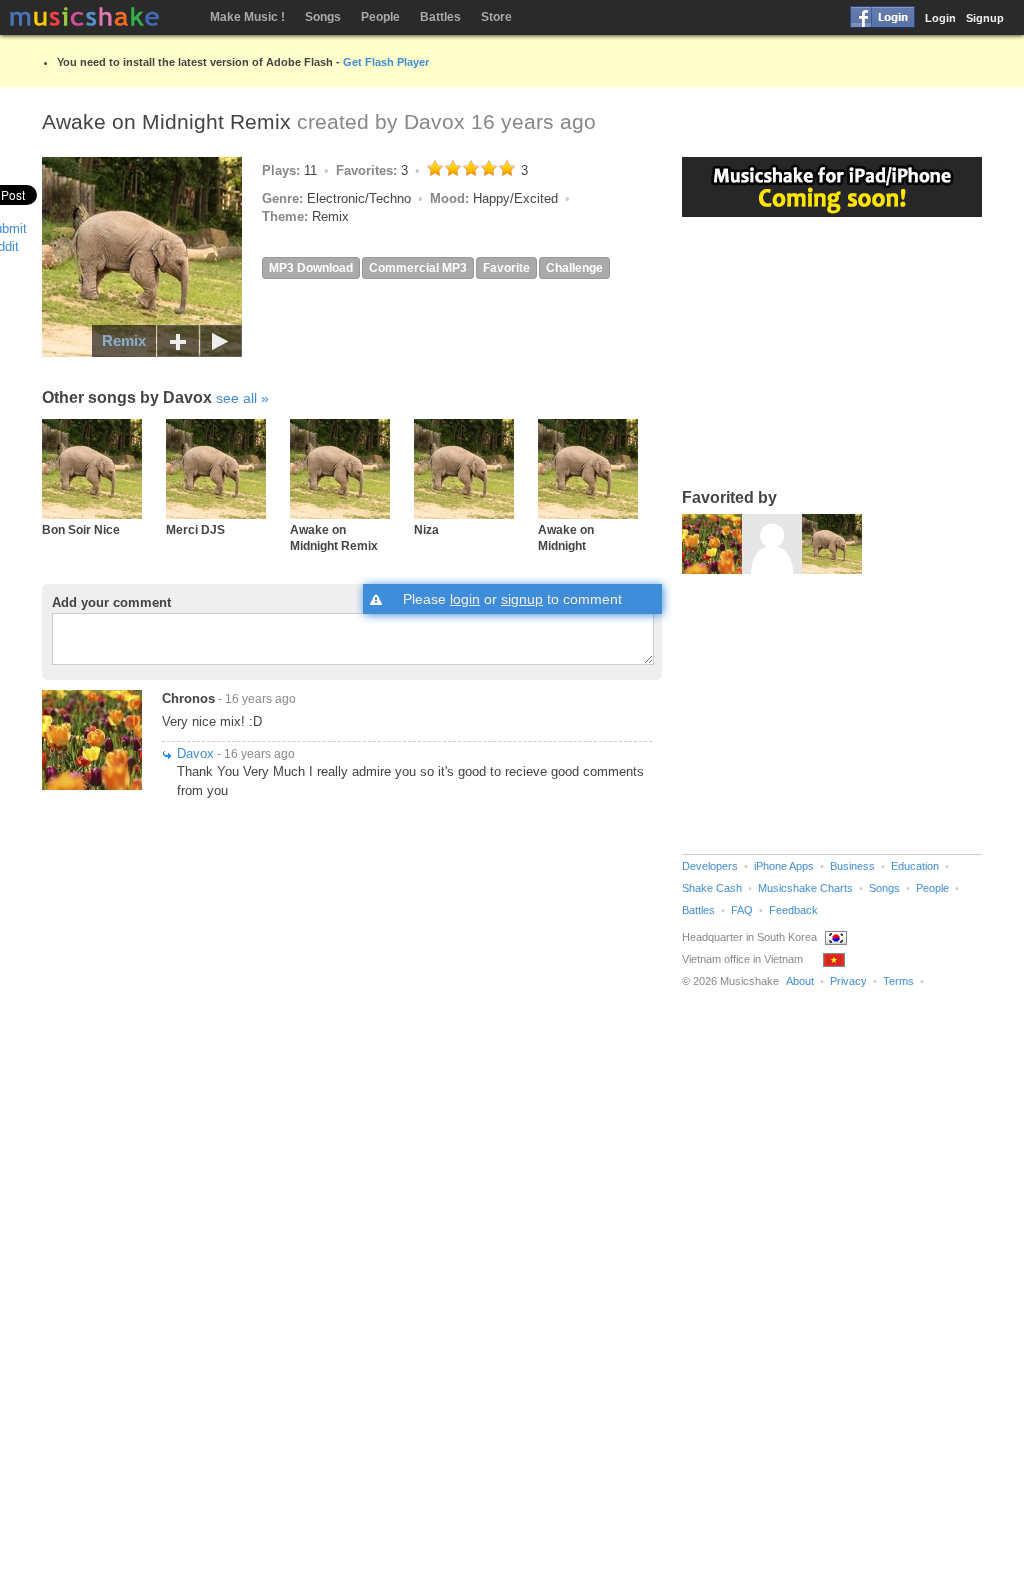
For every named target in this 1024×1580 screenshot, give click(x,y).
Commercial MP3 (418, 268)
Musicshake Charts (805, 888)
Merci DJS (195, 529)
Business (852, 866)
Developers (710, 866)
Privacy (848, 981)
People (380, 17)
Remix (124, 340)
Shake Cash (712, 888)
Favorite (506, 268)
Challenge (574, 268)
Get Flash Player (386, 62)
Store (496, 17)
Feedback (793, 910)
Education (915, 866)
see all (236, 398)
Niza (426, 529)
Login (940, 18)
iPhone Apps (784, 866)
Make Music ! (247, 17)
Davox (434, 121)
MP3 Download (311, 268)
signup (522, 599)
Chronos (188, 698)
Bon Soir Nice (81, 529)
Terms (898, 981)
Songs (323, 17)
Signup (985, 18)
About (800, 981)
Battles (440, 17)
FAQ (742, 910)
